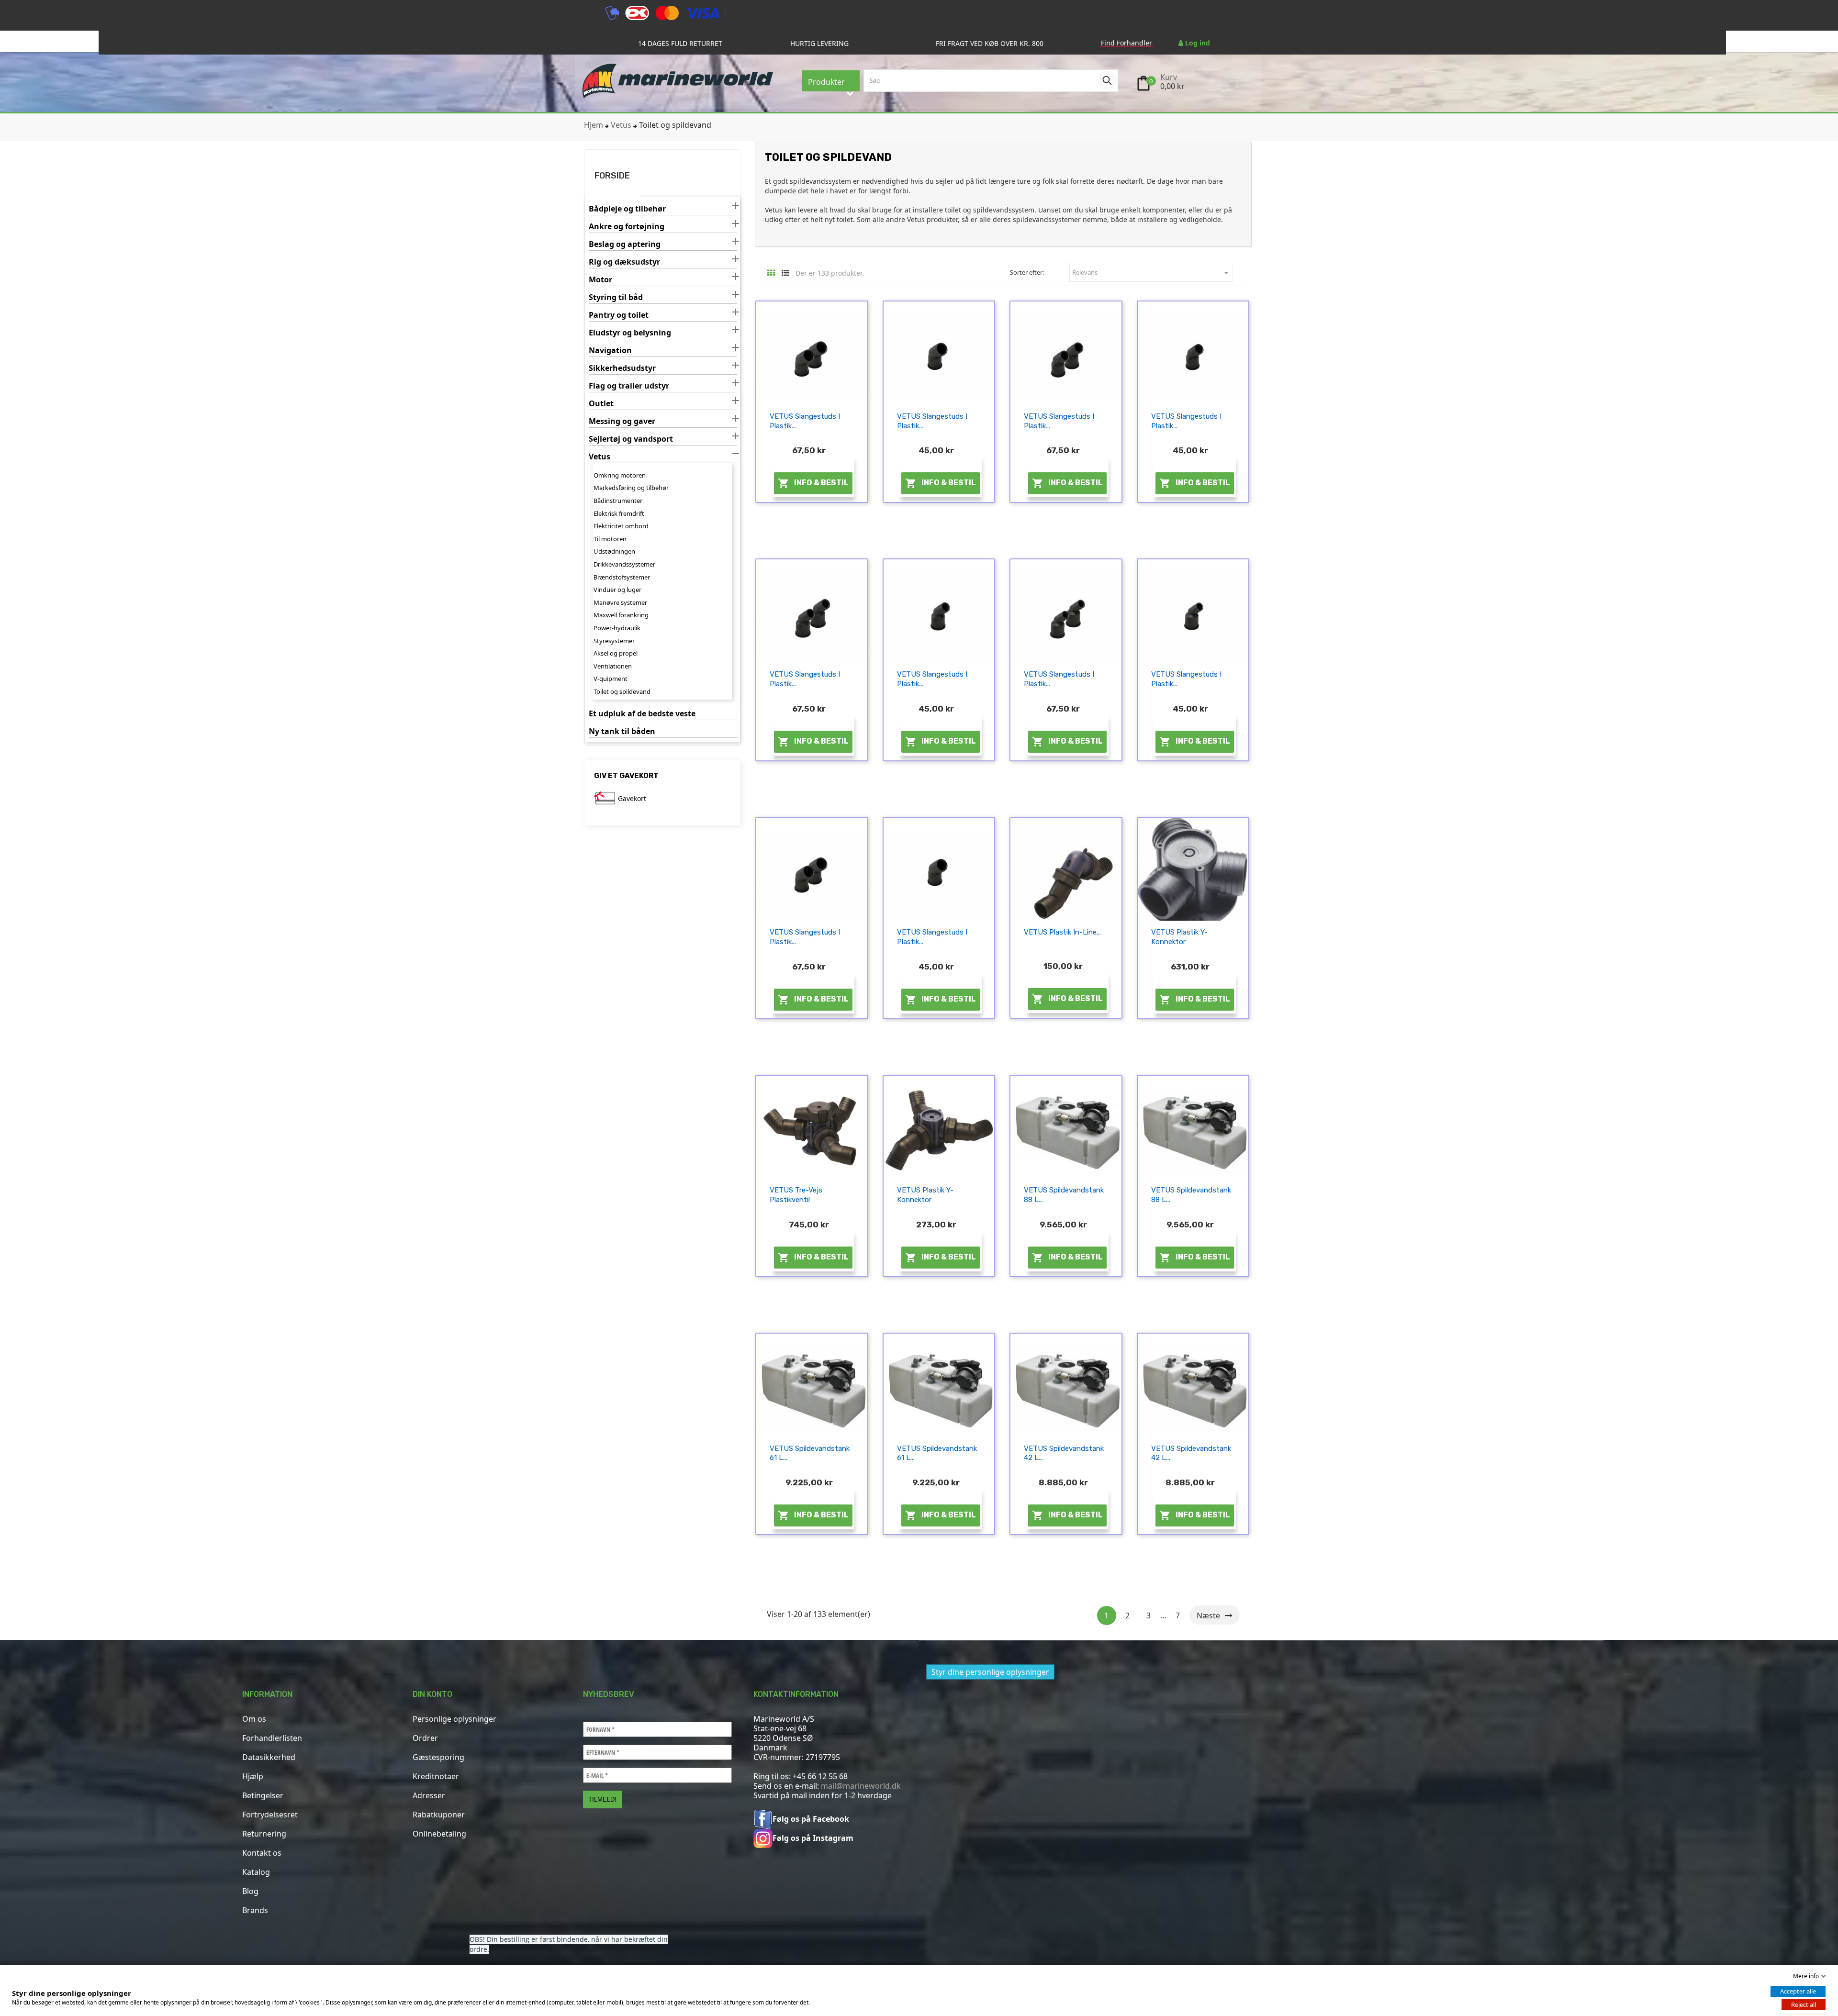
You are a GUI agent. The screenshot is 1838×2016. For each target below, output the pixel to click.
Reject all (1804, 2005)
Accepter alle (1798, 1991)
